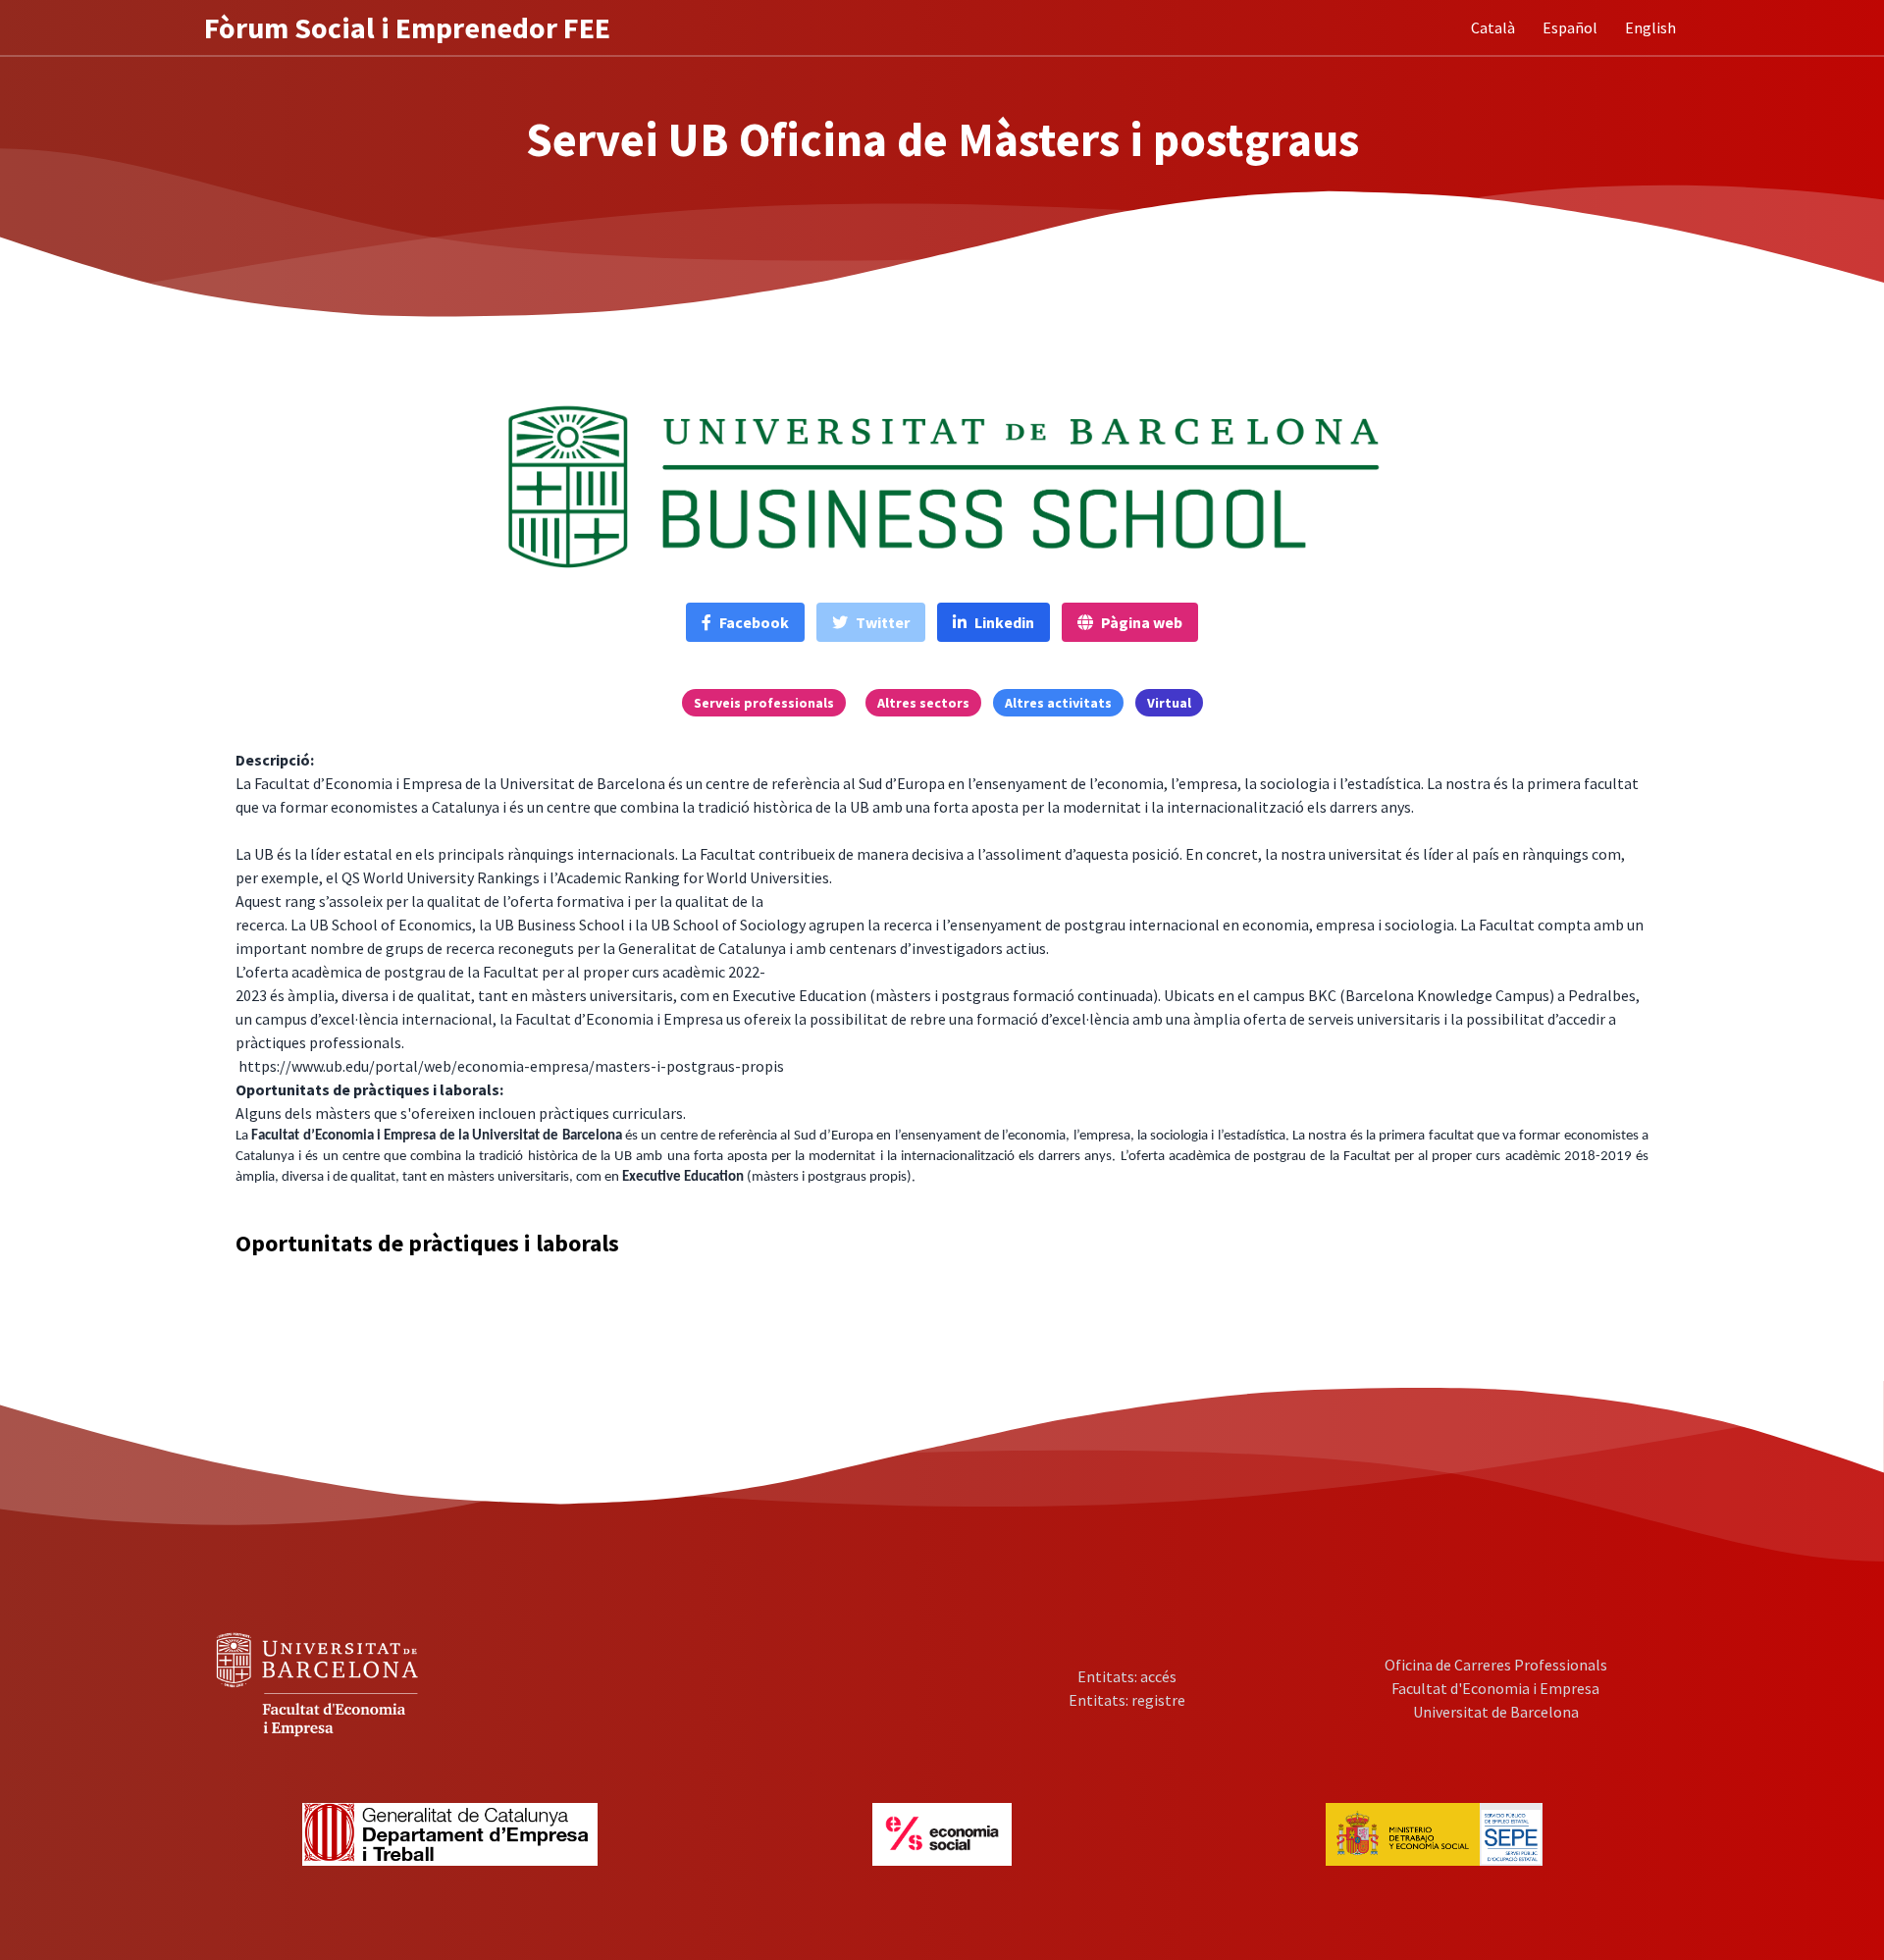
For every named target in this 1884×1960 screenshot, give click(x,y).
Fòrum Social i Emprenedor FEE (407, 27)
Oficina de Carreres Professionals (1496, 1665)
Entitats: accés (1127, 1676)
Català (1493, 27)
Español (1570, 27)
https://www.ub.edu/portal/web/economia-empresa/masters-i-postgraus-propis (511, 1066)
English (1650, 27)
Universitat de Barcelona (1496, 1712)
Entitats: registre (1127, 1700)
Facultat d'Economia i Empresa (1495, 1688)
